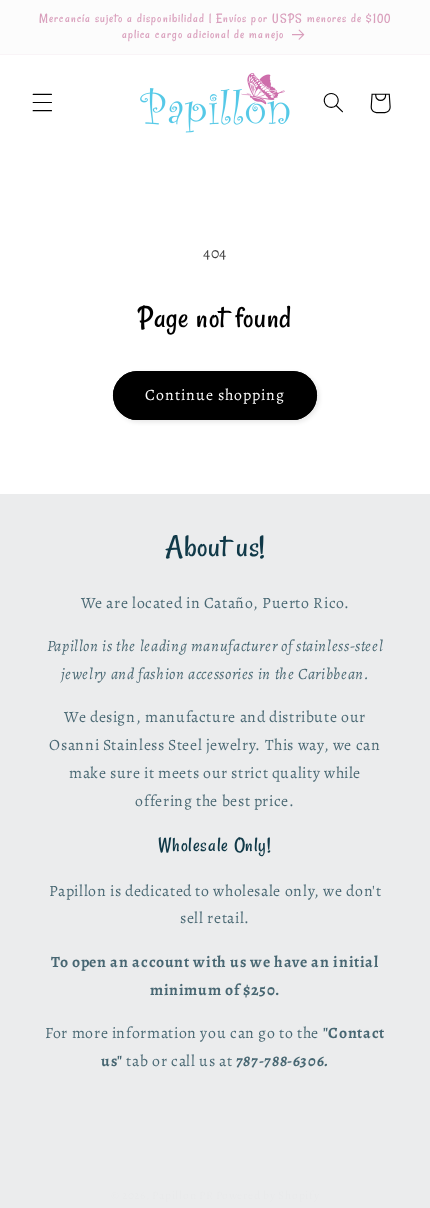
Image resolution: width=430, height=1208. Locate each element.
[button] (42, 103)
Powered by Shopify (267, 1195)
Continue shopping (215, 394)
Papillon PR (182, 1195)
